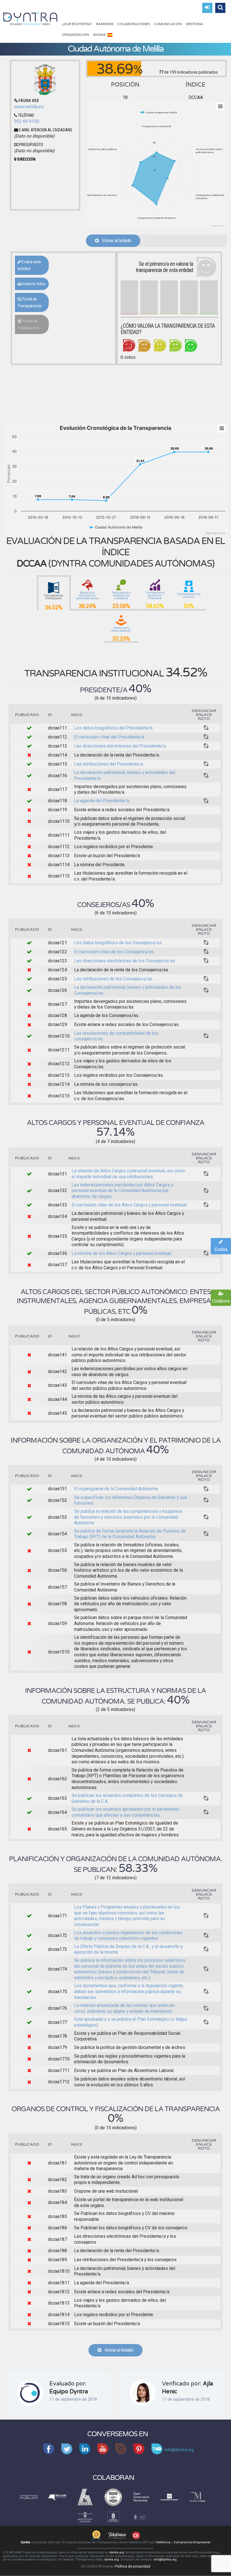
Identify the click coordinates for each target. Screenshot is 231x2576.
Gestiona (195, 24)
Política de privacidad (133, 2566)
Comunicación (168, 24)
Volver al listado (115, 241)
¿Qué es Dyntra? (77, 24)
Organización (75, 35)
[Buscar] (220, 8)
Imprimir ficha (33, 284)
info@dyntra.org (165, 2560)
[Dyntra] (30, 18)
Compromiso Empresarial (192, 2542)
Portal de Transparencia (30, 302)
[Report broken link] (206, 728)
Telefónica (163, 2542)
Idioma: (100, 35)
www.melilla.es (29, 107)
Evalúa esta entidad (29, 265)
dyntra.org (117, 2552)
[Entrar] (207, 8)
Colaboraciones (134, 24)
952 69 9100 (27, 121)
